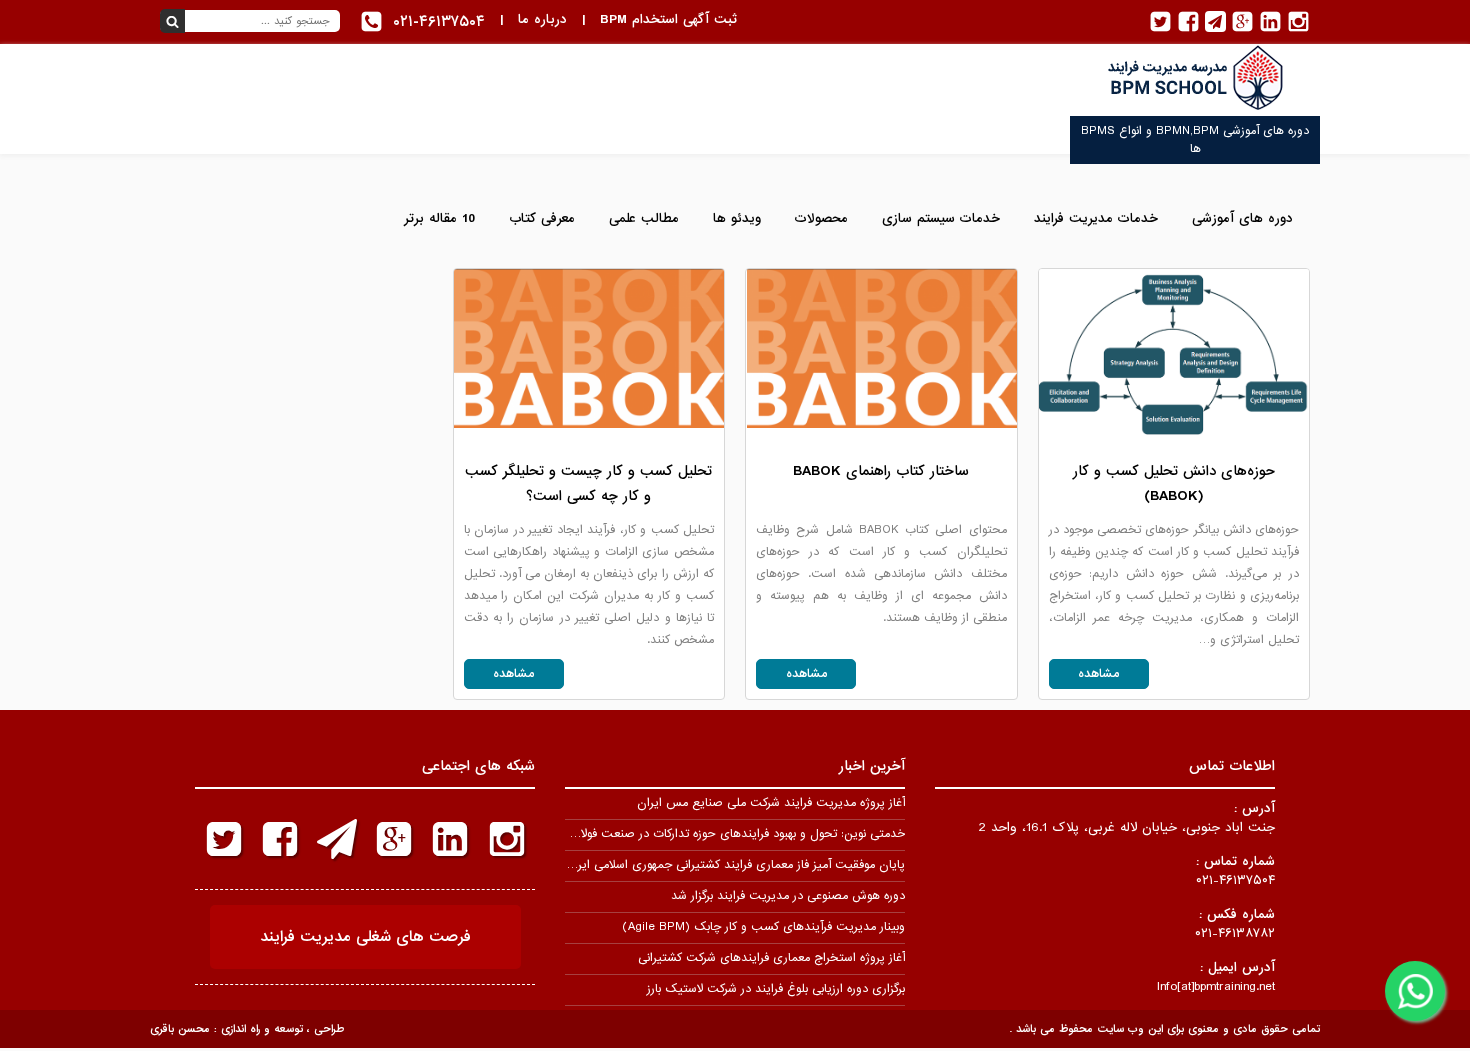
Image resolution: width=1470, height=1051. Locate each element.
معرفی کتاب (542, 218)
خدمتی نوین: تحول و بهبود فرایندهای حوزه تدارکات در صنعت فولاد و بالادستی (712, 834)
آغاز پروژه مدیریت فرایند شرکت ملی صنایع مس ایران (771, 803)
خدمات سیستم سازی (941, 218)
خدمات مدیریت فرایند (1096, 218)
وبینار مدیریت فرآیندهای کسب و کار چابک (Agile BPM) (763, 927)
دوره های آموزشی (1242, 218)
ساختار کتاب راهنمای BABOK (881, 471)
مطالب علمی (644, 218)
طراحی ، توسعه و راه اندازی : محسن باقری (247, 1029)
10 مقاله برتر (439, 218)
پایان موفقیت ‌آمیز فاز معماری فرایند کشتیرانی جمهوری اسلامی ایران (735, 865)
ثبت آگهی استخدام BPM (668, 19)
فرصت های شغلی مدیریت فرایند (365, 937)
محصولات (821, 218)
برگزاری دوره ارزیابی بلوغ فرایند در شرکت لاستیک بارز (776, 989)
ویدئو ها (737, 218)
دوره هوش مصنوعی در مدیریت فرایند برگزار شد (788, 896)
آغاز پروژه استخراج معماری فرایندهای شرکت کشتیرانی (771, 958)
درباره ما (542, 19)
